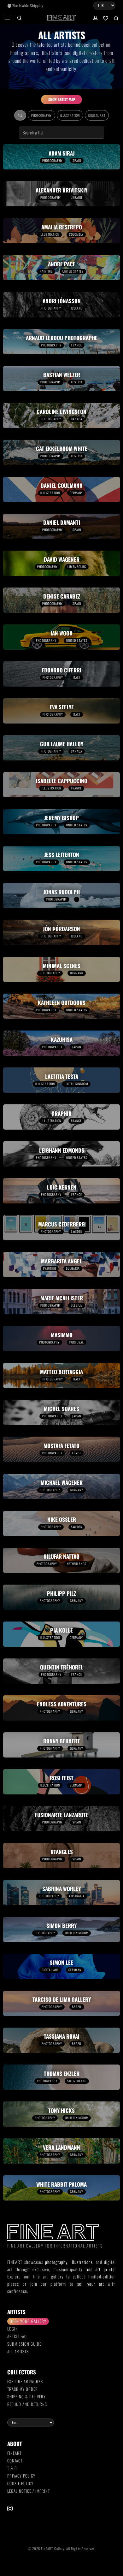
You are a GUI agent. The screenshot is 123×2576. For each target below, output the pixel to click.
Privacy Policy (21, 2476)
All (20, 115)
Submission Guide (24, 2344)
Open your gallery (28, 2321)
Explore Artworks (25, 2381)
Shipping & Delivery (26, 2396)
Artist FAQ (17, 2336)
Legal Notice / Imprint (29, 2491)
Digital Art (97, 115)
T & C (12, 2468)
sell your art (91, 2284)
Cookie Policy (20, 2483)
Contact (15, 2461)
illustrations (82, 2262)
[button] (8, 18)
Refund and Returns (27, 2404)
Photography (41, 115)
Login (13, 2329)
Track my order (23, 2389)
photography (56, 2262)
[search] (19, 18)
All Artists (18, 2351)
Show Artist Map (62, 99)
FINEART (14, 2453)
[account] (95, 18)
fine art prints (100, 2269)
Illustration (70, 115)
